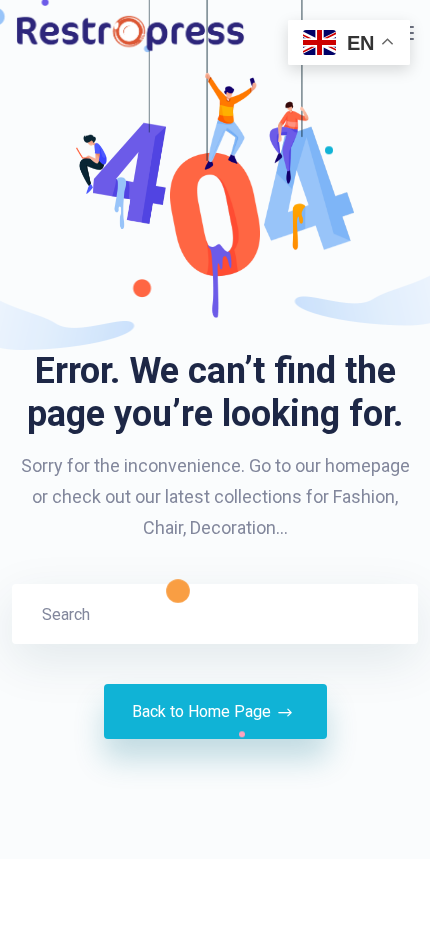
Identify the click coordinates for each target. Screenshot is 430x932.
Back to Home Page (201, 711)
